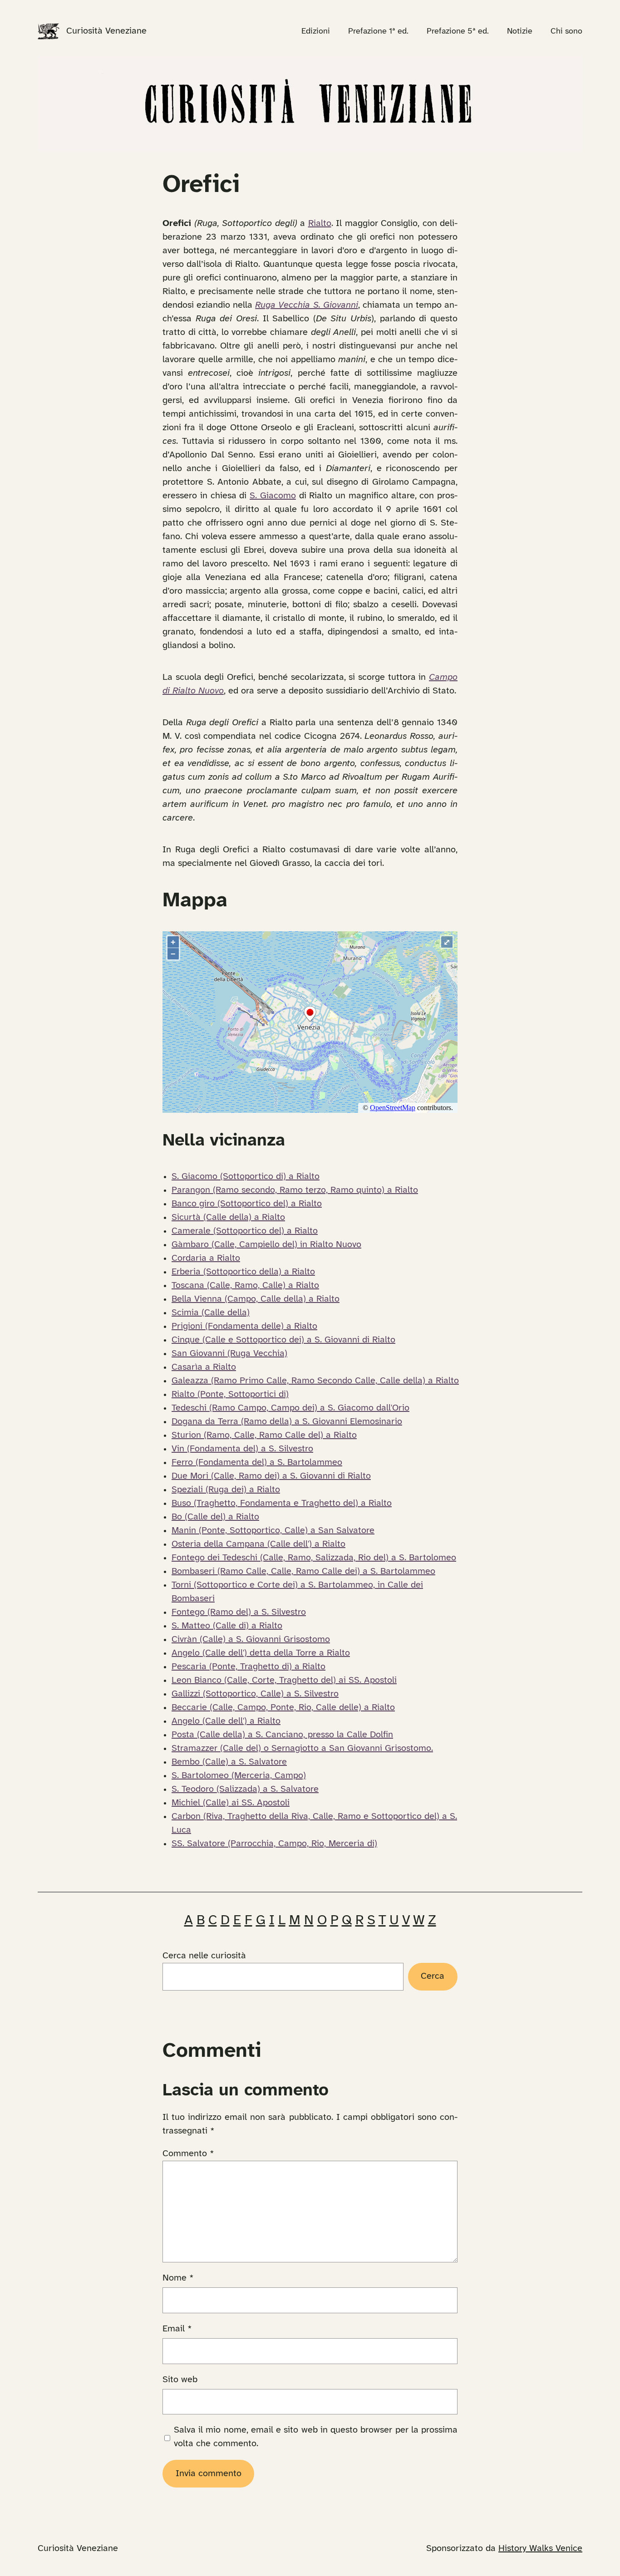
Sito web (180, 2380)
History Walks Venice (540, 2549)
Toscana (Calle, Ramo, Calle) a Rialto (245, 1286)
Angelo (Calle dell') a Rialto (226, 1721)
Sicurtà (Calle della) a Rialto (228, 1217)
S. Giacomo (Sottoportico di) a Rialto (246, 1177)
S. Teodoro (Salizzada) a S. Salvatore (245, 1789)
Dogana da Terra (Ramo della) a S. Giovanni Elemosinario (287, 1422)
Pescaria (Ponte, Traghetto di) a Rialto (248, 1667)
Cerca (433, 1976)
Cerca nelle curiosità (204, 1956)
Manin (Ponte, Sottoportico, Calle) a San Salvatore (273, 1531)
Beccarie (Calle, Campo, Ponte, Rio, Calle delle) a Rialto (283, 1708)
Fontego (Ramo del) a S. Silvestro (239, 1612)
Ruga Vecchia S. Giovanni (306, 305)
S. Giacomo (273, 496)
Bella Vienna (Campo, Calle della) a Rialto (256, 1299)
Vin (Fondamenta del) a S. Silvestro (242, 1449)
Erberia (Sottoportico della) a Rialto (243, 1272)
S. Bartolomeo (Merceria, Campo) (239, 1776)
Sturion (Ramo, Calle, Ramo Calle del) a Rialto (264, 1435)
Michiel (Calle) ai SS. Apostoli (231, 1803)
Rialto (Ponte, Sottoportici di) (230, 1394)
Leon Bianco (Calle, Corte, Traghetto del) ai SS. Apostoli (284, 1680)
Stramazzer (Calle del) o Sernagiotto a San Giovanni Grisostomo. (302, 1748)
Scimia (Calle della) (211, 1313)
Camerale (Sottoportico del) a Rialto (245, 1231)
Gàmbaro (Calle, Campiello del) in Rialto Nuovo (266, 1245)
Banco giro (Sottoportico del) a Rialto (247, 1204)
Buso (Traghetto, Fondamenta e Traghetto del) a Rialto (282, 1503)
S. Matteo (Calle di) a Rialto (227, 1626)
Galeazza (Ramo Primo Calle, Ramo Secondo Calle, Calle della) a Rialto (315, 1381)
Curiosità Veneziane (106, 31)
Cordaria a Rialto (206, 1258)
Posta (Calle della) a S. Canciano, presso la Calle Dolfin (282, 1735)
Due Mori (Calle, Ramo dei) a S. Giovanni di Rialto (271, 1476)
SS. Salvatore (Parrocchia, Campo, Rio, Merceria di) (274, 1844)
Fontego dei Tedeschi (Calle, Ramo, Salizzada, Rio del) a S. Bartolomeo (314, 1558)
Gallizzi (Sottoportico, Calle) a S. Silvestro (255, 1694)
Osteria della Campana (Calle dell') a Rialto (258, 1544)
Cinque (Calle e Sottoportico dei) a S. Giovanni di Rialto (283, 1340)
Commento (188, 2154)
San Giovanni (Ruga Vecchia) (229, 1354)
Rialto (320, 224)
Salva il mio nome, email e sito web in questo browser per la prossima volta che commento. (316, 2437)
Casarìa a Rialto (204, 1367)
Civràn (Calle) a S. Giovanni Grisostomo (251, 1639)
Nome (178, 2278)
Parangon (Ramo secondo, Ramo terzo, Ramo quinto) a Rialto (295, 1190)
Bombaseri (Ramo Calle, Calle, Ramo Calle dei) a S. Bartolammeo (303, 1571)
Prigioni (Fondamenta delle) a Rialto (244, 1326)
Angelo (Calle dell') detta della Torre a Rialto (261, 1653)
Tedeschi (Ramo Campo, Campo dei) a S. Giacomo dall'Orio (290, 1408)
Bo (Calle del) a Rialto (215, 1517)
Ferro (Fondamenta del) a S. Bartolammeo (257, 1463)
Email (177, 2329)
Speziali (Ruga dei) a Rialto (226, 1490)
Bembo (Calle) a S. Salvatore (229, 1762)
